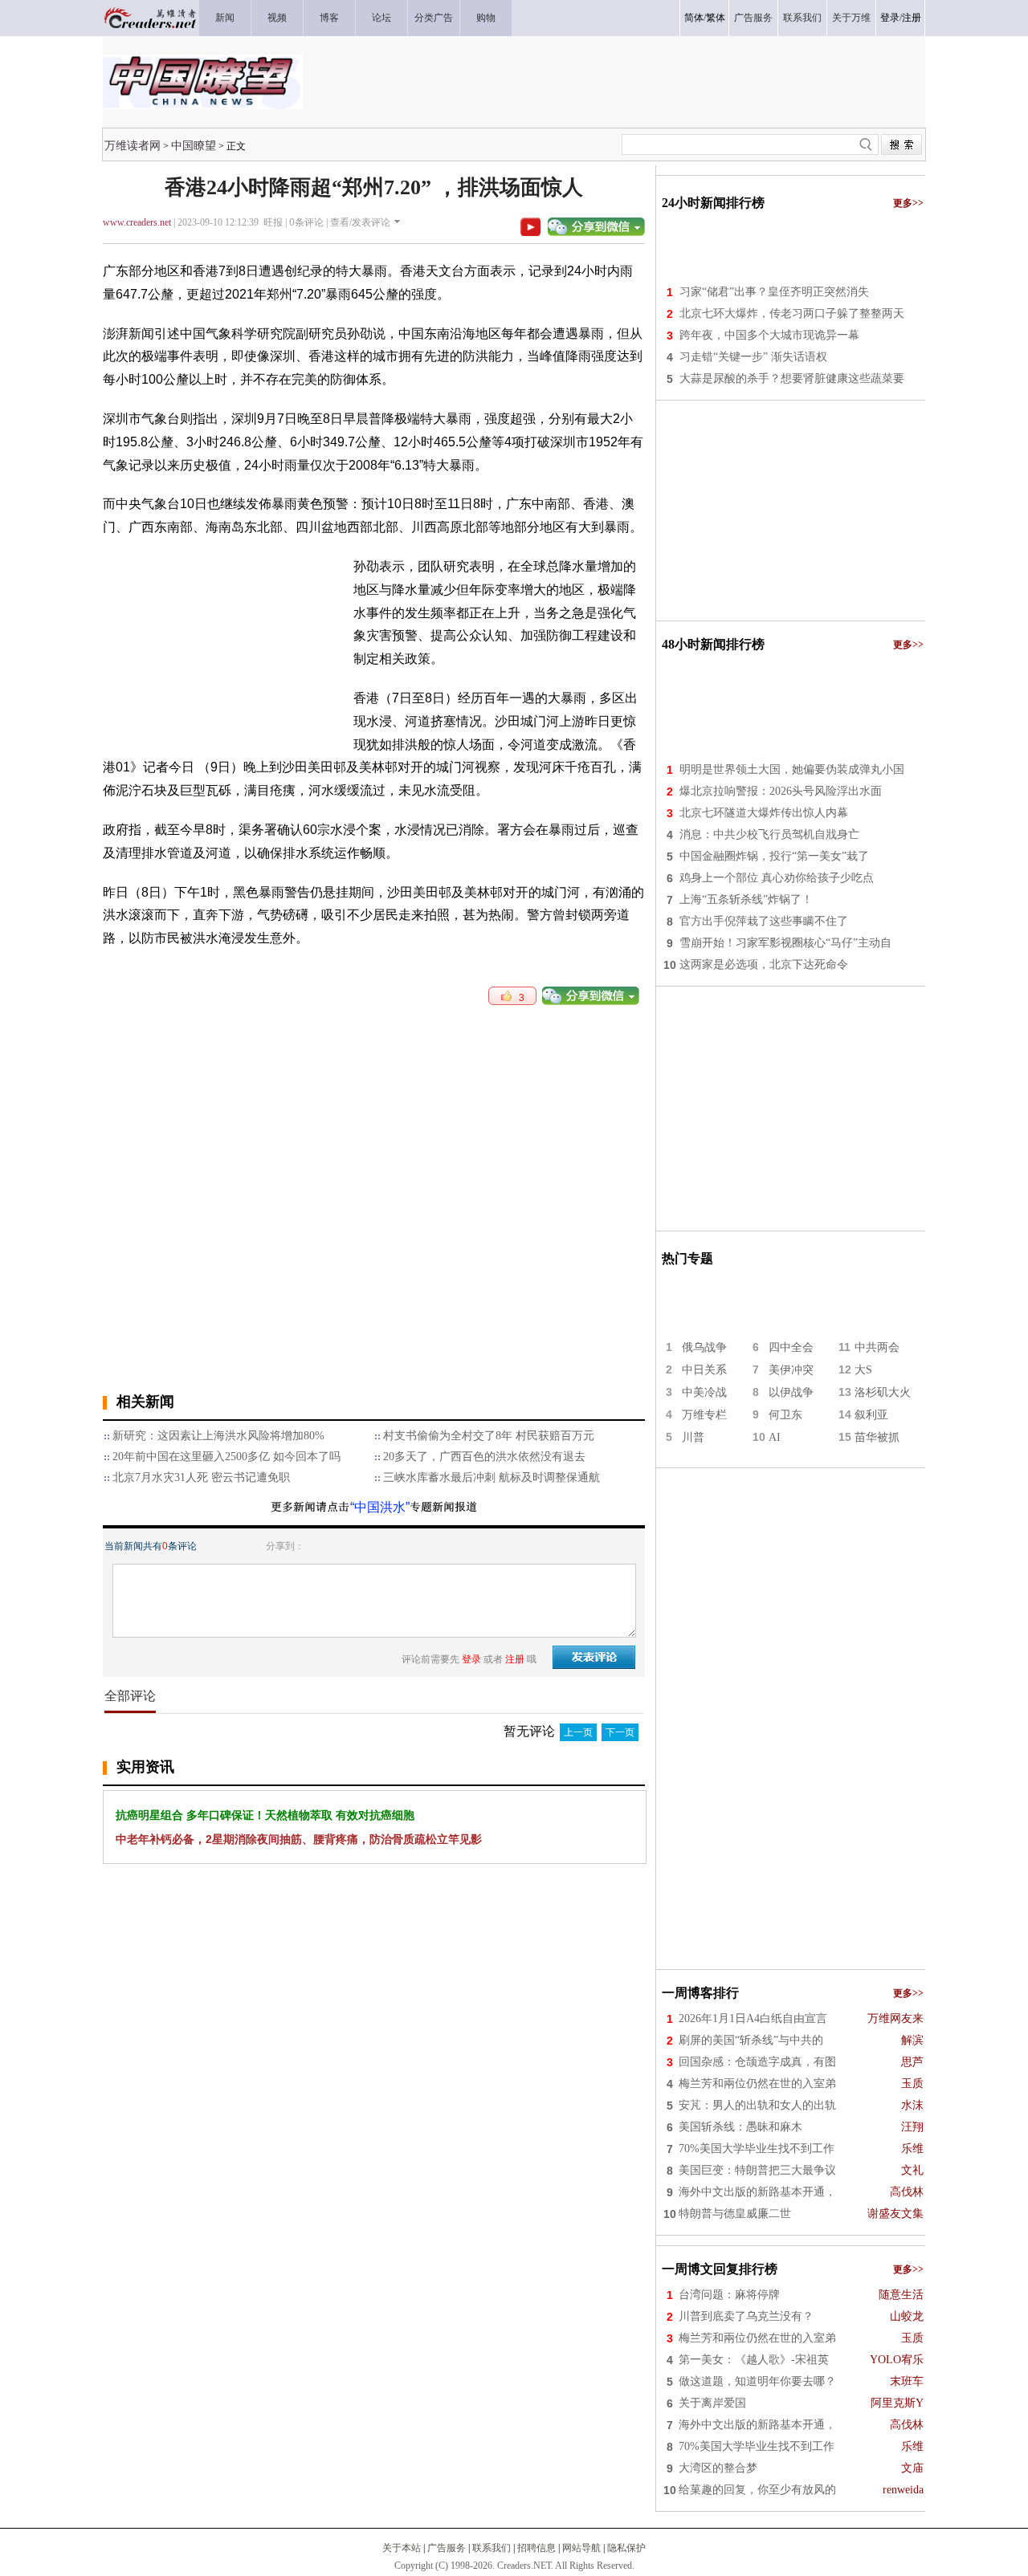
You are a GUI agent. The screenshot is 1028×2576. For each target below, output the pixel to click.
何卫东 (785, 1415)
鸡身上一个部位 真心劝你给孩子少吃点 (777, 878)
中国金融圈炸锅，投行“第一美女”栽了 (774, 856)
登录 (890, 18)
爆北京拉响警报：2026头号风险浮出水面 (781, 791)
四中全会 (791, 1347)
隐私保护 (626, 2548)
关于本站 (402, 2548)
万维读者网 (133, 145)
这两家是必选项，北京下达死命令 (764, 964)
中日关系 (704, 1370)
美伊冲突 (791, 1370)
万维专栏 (704, 1415)
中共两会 (877, 1347)
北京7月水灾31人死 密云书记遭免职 (201, 1477)
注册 (912, 18)
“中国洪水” (380, 1507)
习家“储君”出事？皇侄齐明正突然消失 (774, 292)
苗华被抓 (877, 1437)
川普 (693, 1437)
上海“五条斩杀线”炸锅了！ (746, 899)
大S (863, 1370)
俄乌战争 (704, 1347)
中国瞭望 (194, 145)
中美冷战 (704, 1392)
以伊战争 (791, 1392)
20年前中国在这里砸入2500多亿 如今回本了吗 (226, 1457)
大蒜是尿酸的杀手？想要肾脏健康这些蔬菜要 (792, 378)
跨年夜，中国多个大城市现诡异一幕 (769, 335)
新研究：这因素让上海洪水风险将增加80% (218, 1436)
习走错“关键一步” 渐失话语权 (753, 357)
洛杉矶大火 (883, 1392)
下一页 (620, 1732)
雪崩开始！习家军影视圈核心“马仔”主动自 (785, 943)
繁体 (716, 18)
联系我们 (492, 2548)
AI (775, 1437)
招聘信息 (536, 2548)
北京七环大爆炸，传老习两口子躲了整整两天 (792, 313)
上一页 (578, 1732)
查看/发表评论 (360, 222)
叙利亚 (871, 1415)
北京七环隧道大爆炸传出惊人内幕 (764, 813)
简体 (694, 18)
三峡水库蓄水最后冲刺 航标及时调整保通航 (492, 1477)
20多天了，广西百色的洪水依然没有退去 (484, 1457)
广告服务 (447, 2548)
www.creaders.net (137, 222)
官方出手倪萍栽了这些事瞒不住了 (764, 921)
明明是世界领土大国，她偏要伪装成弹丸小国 (792, 769)
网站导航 (581, 2548)
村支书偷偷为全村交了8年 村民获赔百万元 (489, 1436)
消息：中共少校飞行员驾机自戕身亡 (769, 834)
